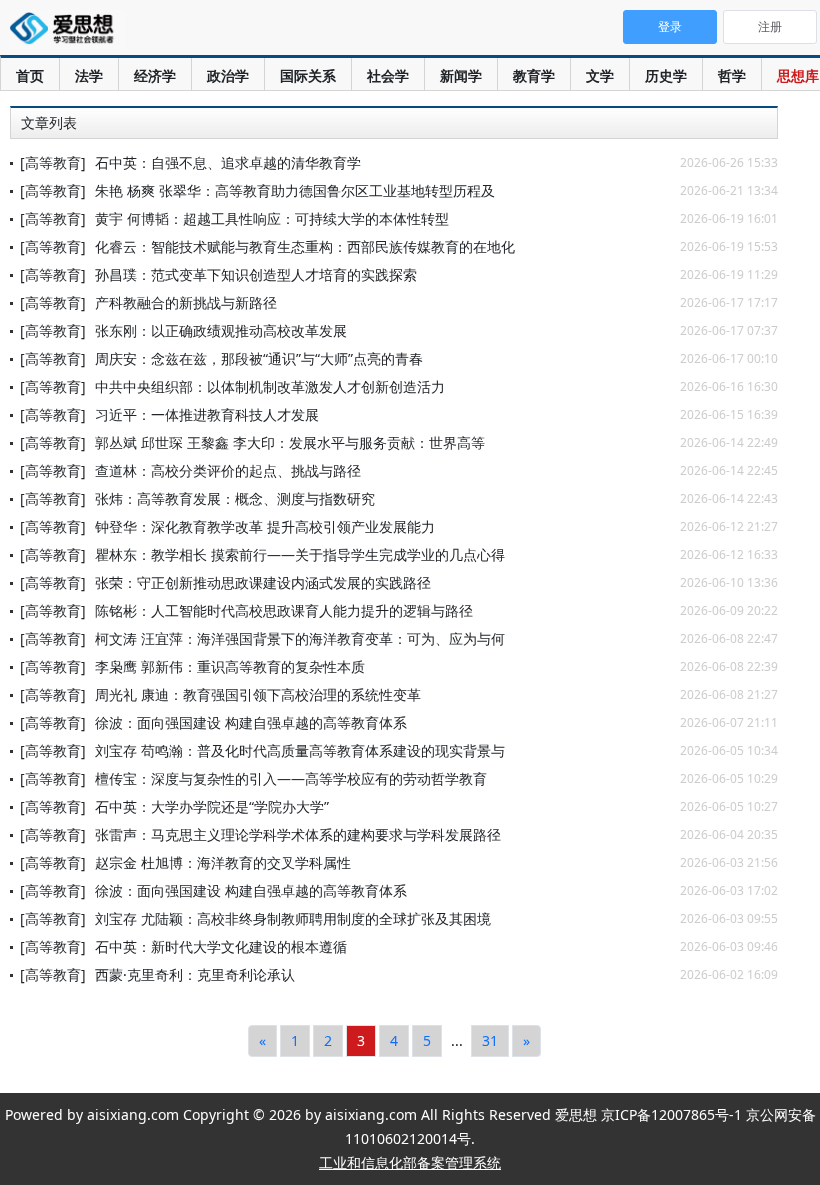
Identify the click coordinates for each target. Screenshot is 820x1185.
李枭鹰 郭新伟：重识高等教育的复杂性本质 (230, 666)
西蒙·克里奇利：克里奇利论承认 (195, 974)
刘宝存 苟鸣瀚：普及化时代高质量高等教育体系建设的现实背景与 (300, 750)
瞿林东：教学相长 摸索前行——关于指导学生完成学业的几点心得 (300, 554)
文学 (600, 75)
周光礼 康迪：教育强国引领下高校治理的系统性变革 (258, 694)
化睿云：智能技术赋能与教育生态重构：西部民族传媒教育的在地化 (305, 246)
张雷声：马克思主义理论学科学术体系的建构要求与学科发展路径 (298, 834)
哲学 (732, 75)
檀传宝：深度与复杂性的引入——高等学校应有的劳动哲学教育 (291, 778)
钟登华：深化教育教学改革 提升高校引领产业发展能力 (265, 526)
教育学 (534, 75)
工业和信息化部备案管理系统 (410, 1162)
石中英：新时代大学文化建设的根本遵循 (221, 946)
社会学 (388, 75)
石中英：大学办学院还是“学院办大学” (212, 806)
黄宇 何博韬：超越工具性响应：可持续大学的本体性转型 (272, 218)
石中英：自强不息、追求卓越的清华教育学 (228, 162)
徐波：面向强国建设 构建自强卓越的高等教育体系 (251, 722)
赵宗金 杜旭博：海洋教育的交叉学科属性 (223, 862)
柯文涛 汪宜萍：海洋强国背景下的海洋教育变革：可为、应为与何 (300, 638)
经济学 (155, 75)
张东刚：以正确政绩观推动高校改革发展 (221, 330)
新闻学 (461, 75)
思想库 (798, 75)
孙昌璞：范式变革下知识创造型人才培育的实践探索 (256, 274)
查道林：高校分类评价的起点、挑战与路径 (228, 470)
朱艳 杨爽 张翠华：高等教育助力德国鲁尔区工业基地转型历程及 (295, 190)
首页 (30, 75)
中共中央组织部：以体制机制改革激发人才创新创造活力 (270, 386)
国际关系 (308, 75)
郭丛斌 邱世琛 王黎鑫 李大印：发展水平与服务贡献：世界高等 (290, 442)
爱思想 (67, 30)
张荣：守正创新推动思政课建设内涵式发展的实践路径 (263, 582)
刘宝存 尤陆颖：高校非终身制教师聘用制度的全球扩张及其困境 (293, 918)
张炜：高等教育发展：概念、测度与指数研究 (235, 498)
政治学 (228, 75)
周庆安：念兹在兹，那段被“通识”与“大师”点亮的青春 (259, 358)
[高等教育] (53, 162)
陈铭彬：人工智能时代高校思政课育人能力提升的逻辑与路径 (284, 610)
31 (490, 1040)
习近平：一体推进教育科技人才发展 (207, 414)
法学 (89, 75)
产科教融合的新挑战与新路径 (186, 302)
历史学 (666, 75)
